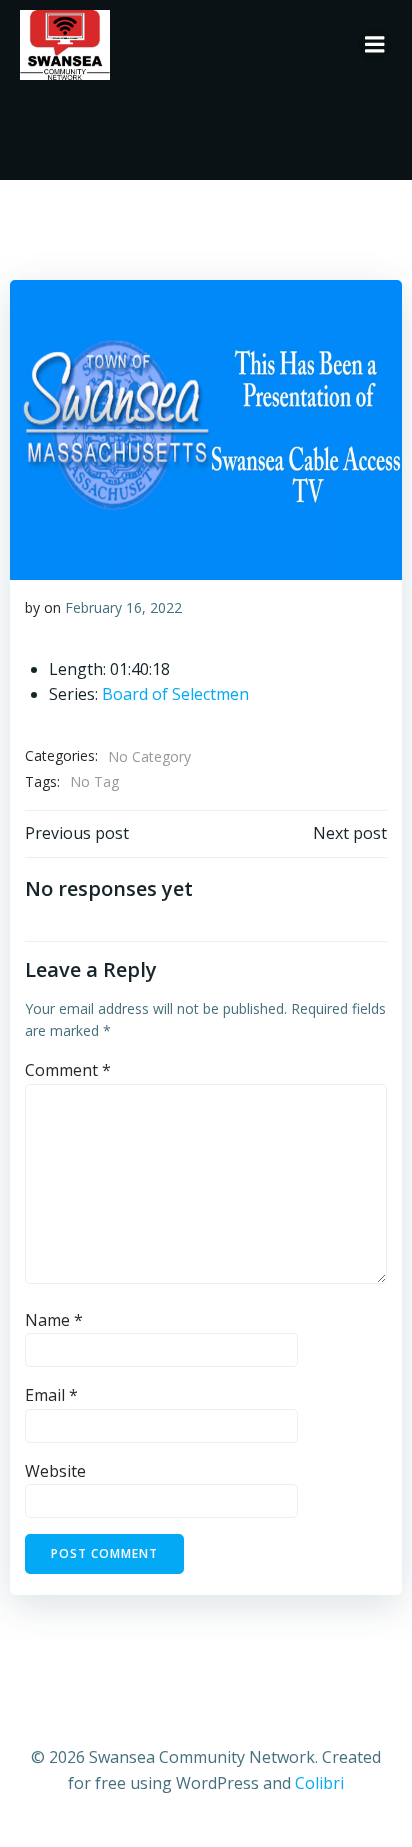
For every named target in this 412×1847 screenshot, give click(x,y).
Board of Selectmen (175, 694)
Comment (68, 1070)
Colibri (319, 1783)
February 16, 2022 (123, 607)
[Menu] (375, 45)
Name (54, 1320)
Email (51, 1395)
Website (55, 1471)
